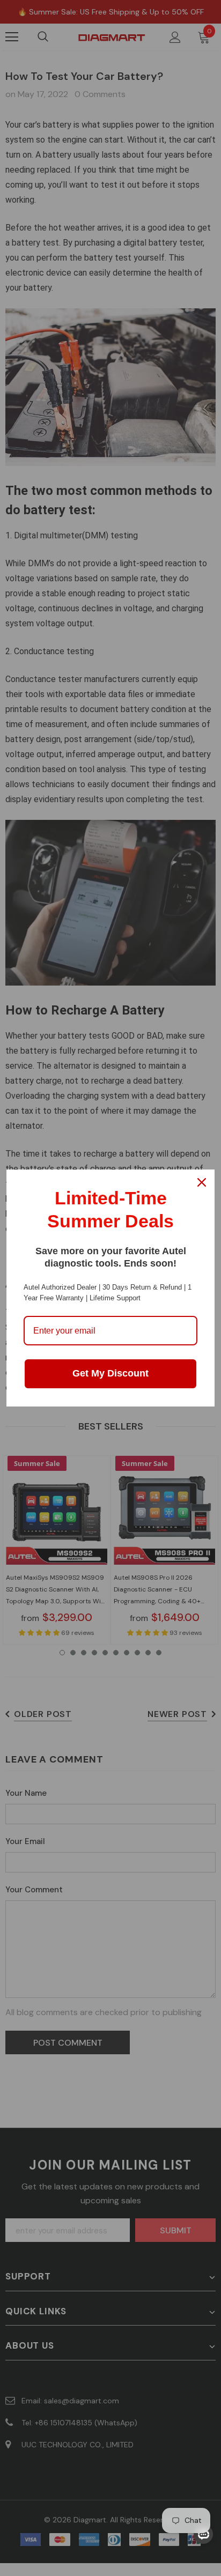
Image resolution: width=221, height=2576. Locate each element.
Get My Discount (110, 1373)
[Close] (202, 1182)
